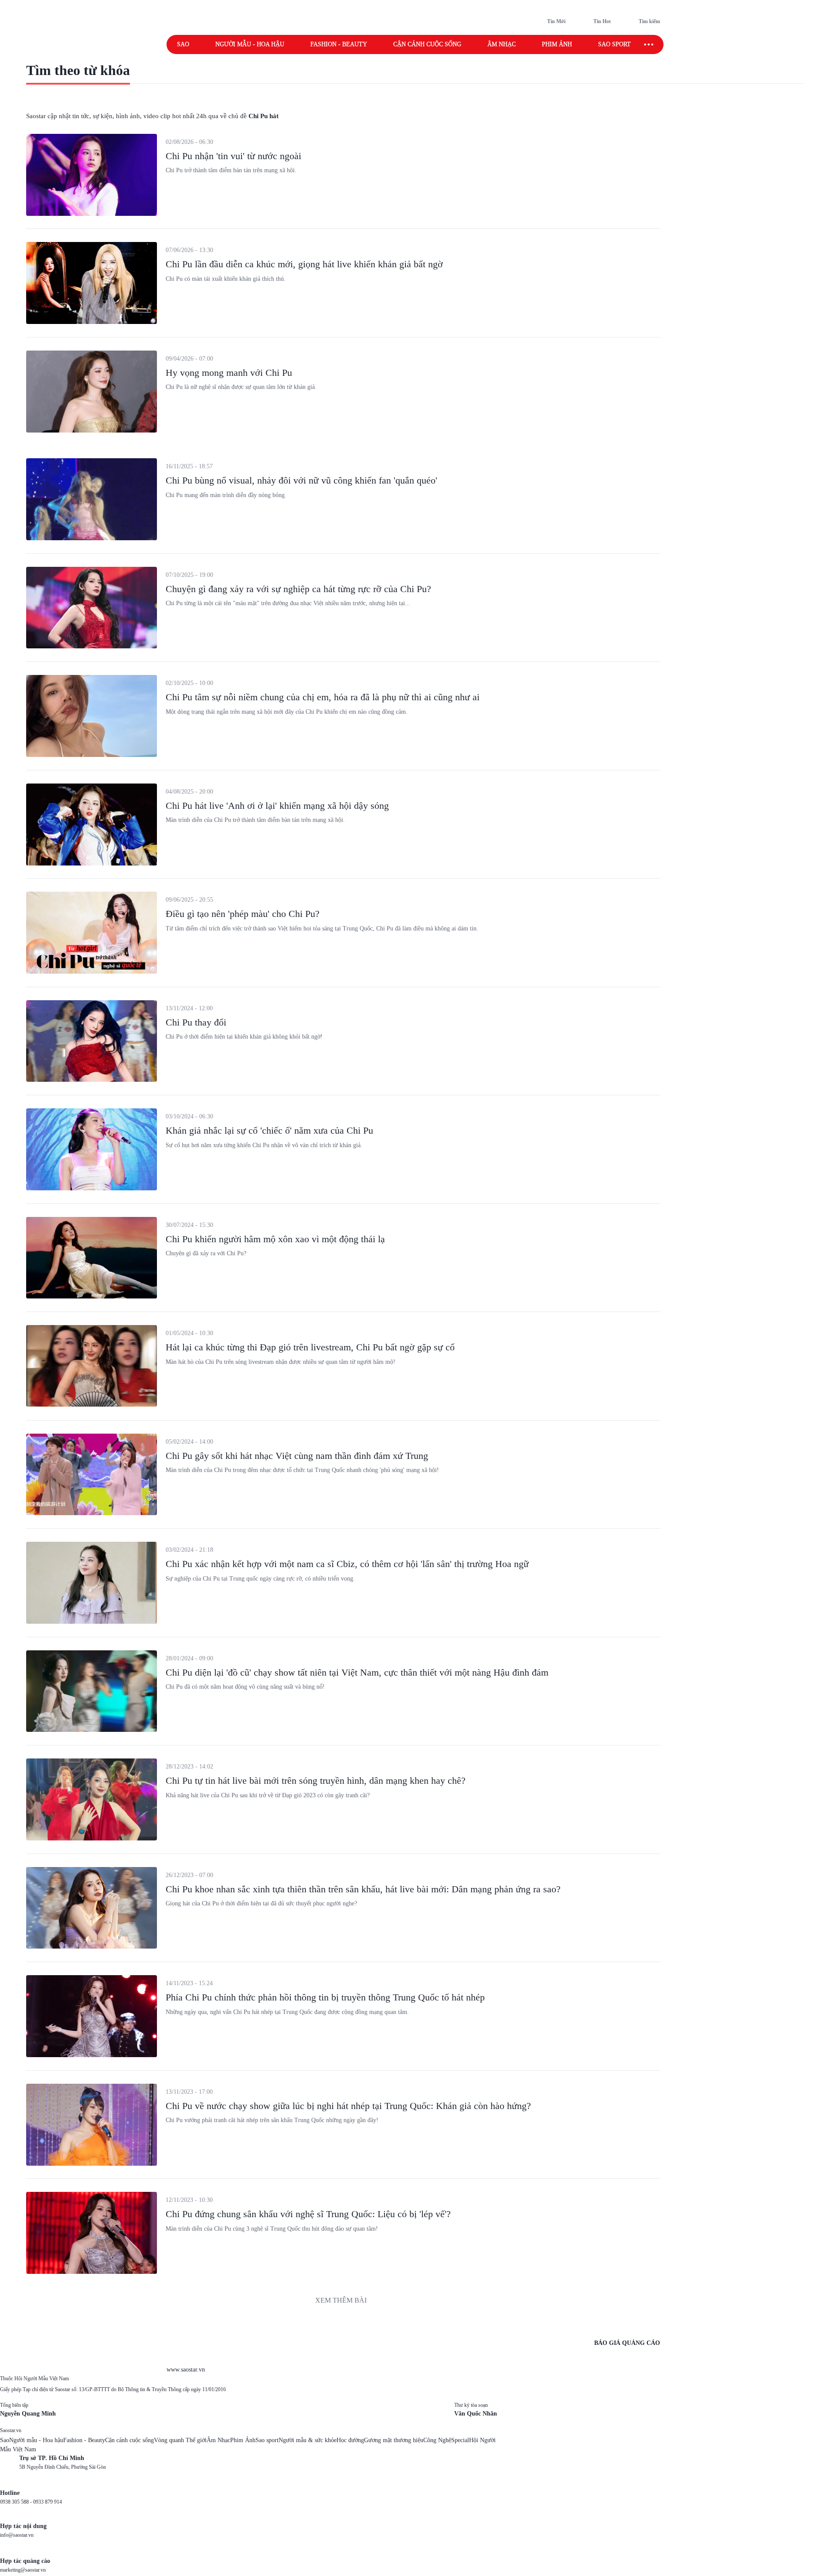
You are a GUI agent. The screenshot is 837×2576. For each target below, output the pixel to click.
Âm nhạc (502, 44)
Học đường (350, 2440)
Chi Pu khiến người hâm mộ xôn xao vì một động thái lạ (275, 1239)
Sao (183, 44)
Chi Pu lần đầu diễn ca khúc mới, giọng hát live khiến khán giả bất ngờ (304, 264)
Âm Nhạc (218, 2440)
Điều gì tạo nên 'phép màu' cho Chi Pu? (243, 914)
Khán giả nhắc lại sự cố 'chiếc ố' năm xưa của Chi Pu (269, 1130)
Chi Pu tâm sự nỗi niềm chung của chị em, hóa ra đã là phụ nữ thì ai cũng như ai (323, 697)
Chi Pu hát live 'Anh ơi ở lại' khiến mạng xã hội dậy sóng (277, 806)
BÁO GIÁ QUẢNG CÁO (627, 2343)
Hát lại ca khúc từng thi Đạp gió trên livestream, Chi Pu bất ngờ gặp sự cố (310, 1347)
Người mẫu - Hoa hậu (250, 44)
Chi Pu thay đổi (196, 1022)
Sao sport (614, 44)
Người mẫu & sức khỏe (308, 2440)
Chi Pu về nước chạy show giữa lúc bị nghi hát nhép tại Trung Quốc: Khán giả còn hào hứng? (348, 2106)
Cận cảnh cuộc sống (427, 44)
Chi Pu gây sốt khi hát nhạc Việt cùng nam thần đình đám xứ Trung (297, 1456)
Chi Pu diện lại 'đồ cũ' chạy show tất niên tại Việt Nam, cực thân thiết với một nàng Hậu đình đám (357, 1672)
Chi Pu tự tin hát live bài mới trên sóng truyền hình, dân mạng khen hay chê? (316, 1780)
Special (460, 2440)
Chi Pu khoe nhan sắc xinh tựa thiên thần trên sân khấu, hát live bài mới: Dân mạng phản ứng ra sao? (363, 1889)
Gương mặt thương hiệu (394, 2440)
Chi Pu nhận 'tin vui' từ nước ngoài (233, 156)
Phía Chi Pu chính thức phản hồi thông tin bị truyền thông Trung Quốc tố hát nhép (325, 1997)
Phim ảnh (557, 44)
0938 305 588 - (17, 2502)
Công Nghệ (437, 2440)
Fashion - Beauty (339, 44)
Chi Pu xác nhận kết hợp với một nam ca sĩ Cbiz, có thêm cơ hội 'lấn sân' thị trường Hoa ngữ (347, 1564)
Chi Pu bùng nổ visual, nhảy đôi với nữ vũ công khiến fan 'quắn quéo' (301, 480)
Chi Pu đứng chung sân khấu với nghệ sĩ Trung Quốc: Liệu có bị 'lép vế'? (308, 2214)
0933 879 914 (48, 2502)
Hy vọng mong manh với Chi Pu (229, 373)
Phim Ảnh (243, 2440)
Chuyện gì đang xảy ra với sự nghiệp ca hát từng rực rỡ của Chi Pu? (298, 589)
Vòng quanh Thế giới (180, 2440)
